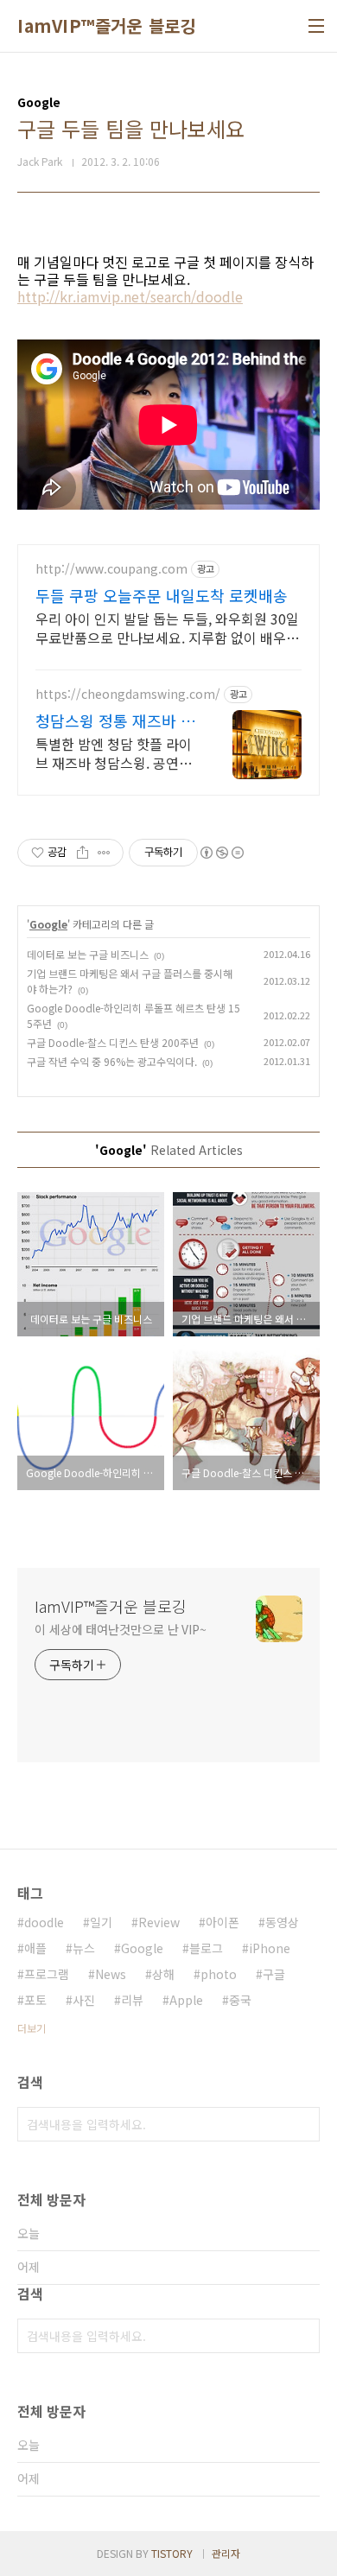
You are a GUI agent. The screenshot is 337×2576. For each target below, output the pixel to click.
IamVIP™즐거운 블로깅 (107, 26)
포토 (35, 2000)
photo (219, 1974)
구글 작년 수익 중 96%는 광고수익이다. (112, 1061)
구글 (274, 1974)
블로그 (206, 1948)
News (111, 1974)
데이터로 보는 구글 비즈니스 (88, 954)
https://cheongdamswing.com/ (128, 694)
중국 (240, 2000)
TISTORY (172, 2553)
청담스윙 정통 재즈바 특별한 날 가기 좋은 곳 (115, 720)
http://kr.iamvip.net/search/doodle (130, 296)
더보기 (32, 2028)
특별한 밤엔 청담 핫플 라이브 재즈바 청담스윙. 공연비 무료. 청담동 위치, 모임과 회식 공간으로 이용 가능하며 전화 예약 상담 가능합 (114, 753)
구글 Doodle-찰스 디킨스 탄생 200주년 (113, 1042)
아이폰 (223, 1922)
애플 (35, 1948)
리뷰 (132, 2000)
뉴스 (84, 1948)
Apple (186, 2000)
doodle (44, 1922)
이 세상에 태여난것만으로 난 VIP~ (121, 1629)
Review (159, 1922)
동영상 (282, 1922)
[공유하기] (83, 853)
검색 (302, 2124)
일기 (101, 1922)
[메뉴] (316, 26)
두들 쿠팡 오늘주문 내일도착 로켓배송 (162, 595)
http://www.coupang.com (111, 569)
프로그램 (47, 1974)
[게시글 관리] (104, 853)
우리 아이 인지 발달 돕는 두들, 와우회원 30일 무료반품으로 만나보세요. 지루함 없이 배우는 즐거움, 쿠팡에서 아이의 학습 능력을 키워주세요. (167, 628)
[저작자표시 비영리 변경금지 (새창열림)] (221, 853)
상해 (163, 1974)
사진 (84, 2000)
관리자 (226, 2553)
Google (48, 924)
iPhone (270, 1948)
